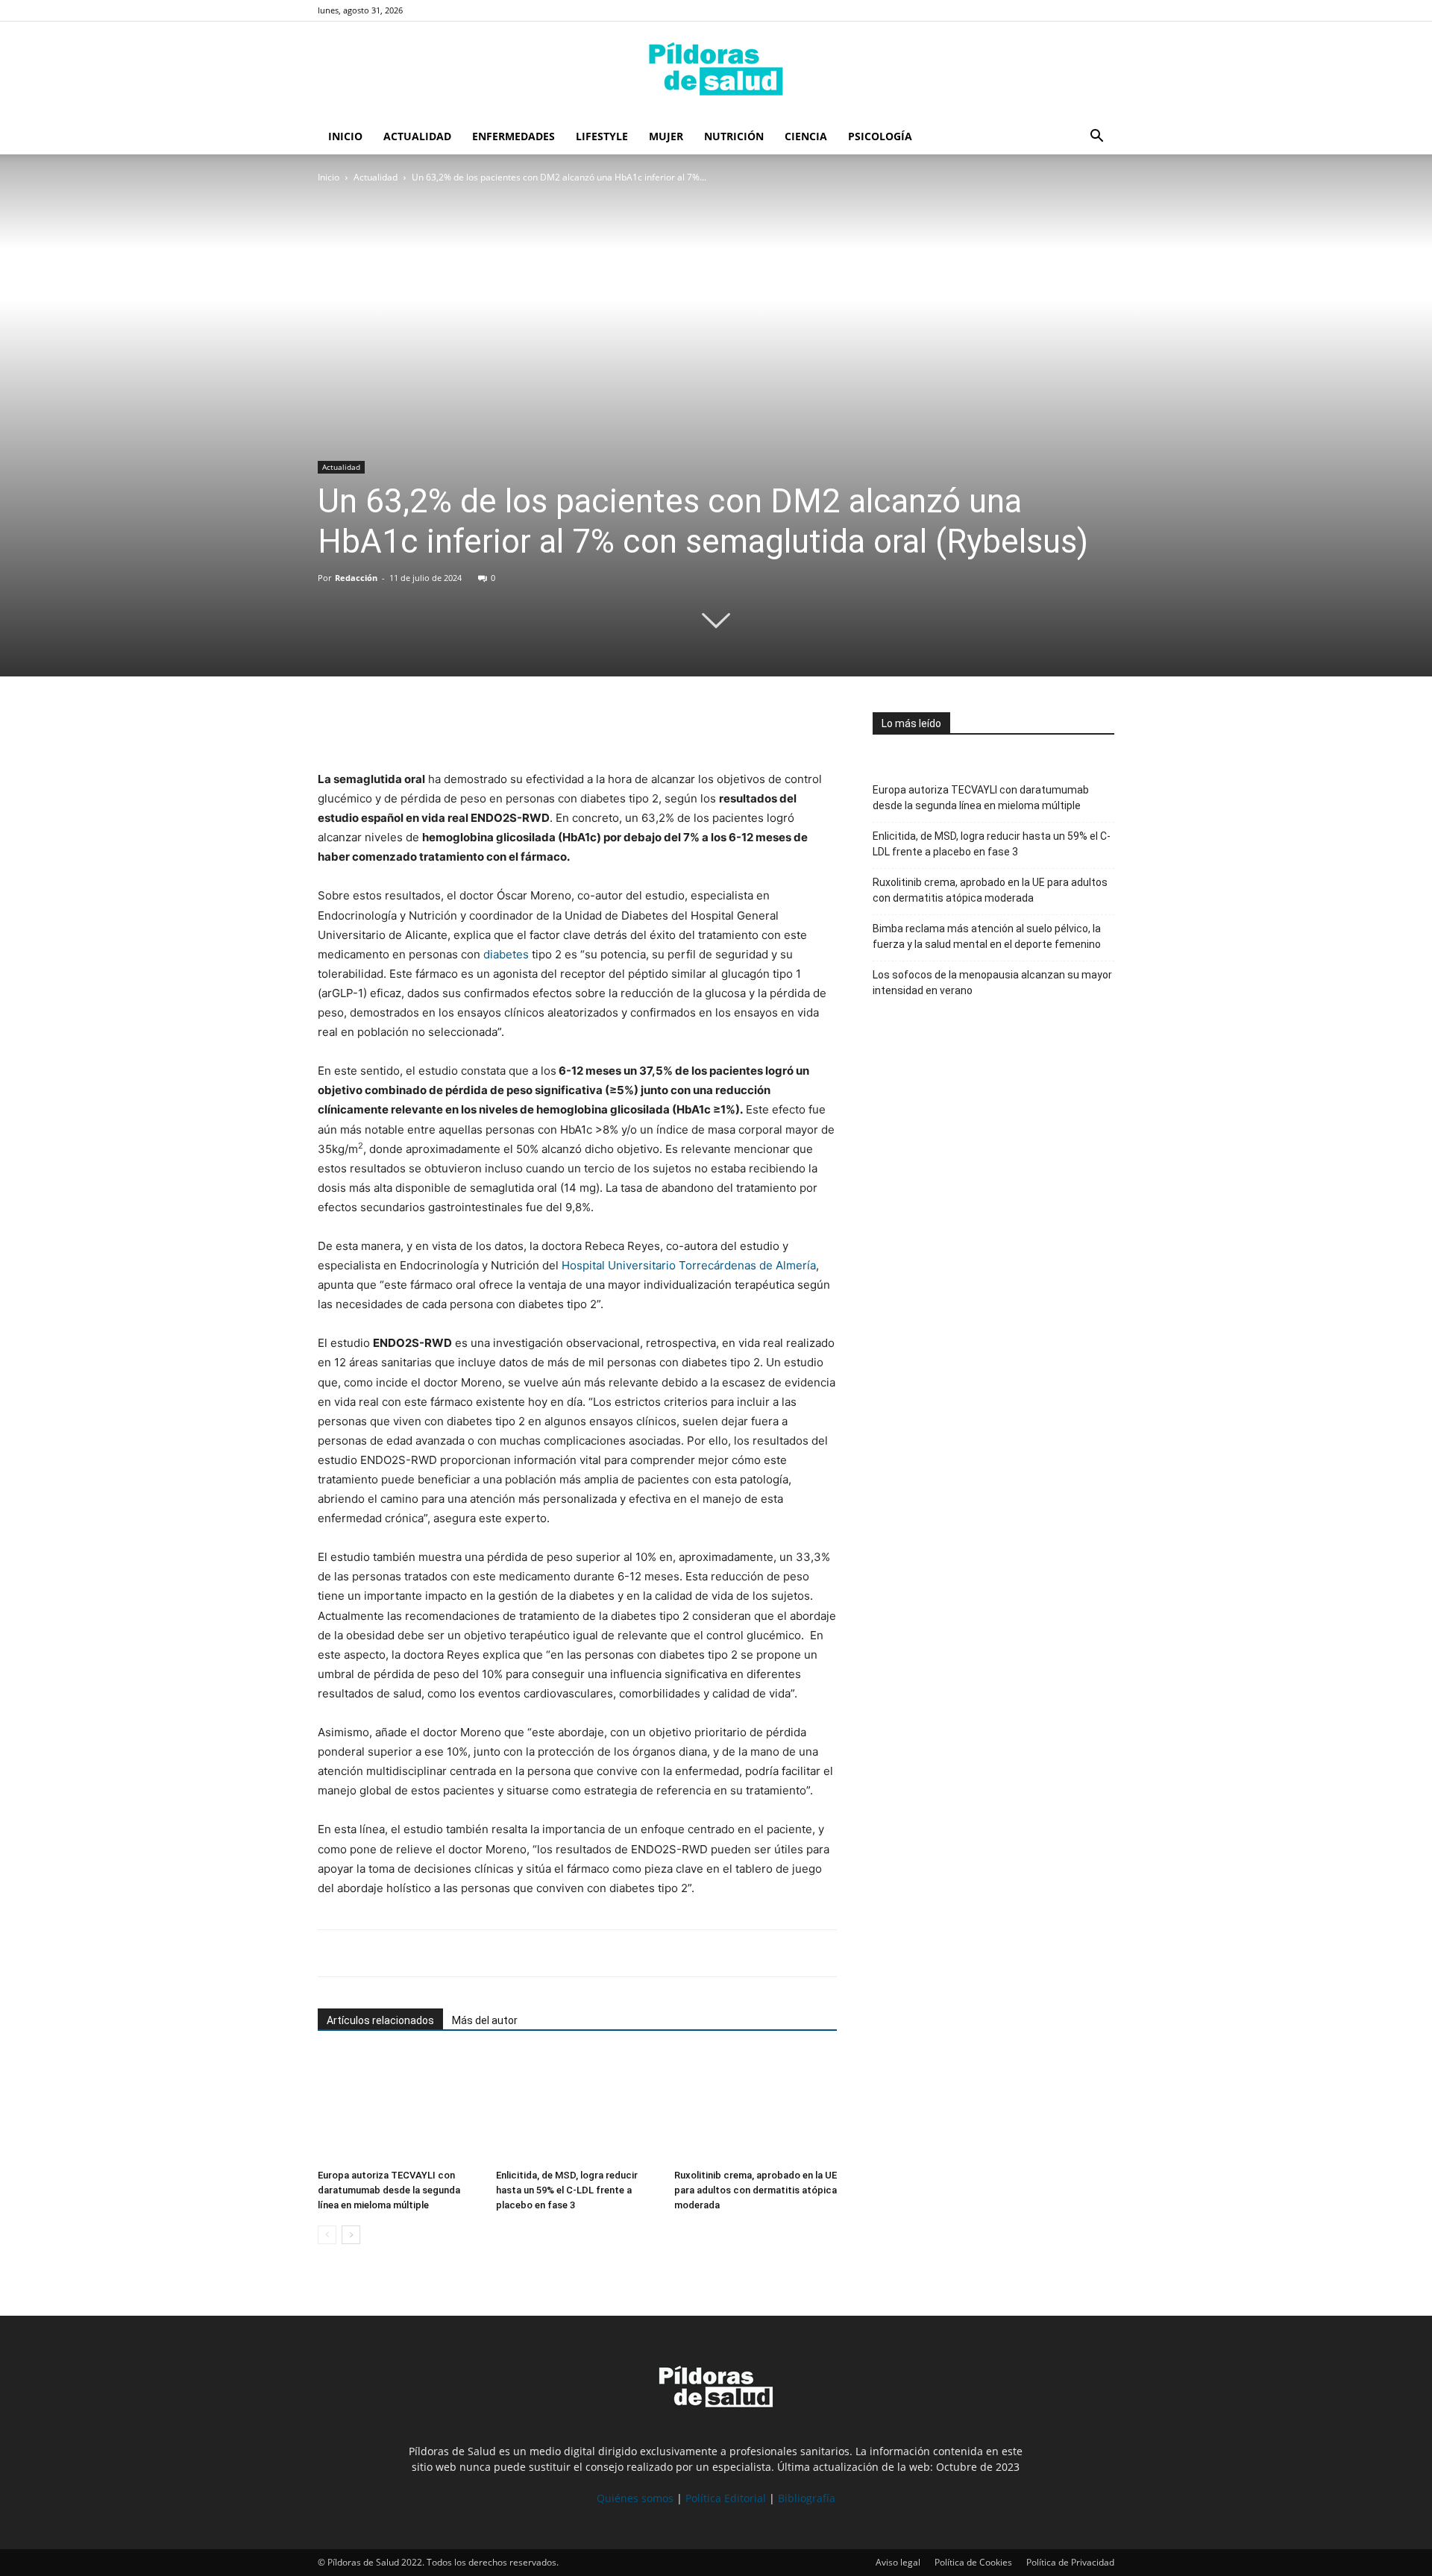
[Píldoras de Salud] (716, 71)
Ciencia (806, 136)
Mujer (666, 136)
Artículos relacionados (380, 2020)
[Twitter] (367, 727)
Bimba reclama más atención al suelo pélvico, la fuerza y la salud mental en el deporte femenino (987, 936)
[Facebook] (333, 727)
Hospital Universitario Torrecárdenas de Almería (689, 1265)
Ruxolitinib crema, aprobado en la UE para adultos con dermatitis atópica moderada (756, 2190)
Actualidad (417, 136)
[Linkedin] (436, 727)
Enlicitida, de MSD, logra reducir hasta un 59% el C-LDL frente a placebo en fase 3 (567, 2190)
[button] (1096, 138)
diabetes (508, 954)
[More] (471, 727)
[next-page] (351, 2235)
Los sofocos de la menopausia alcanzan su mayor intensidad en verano (992, 983)
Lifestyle (602, 136)
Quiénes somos (635, 2498)
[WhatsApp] (401, 727)
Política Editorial (726, 2498)
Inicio (345, 136)
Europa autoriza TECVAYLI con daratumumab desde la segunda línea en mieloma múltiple (389, 2190)
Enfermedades (514, 136)
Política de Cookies (973, 2562)
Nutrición (734, 136)
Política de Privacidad (1070, 2562)
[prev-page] (327, 2235)
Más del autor (485, 2020)
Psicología (880, 136)
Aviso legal (898, 2562)
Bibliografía (807, 2498)
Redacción (356, 578)
